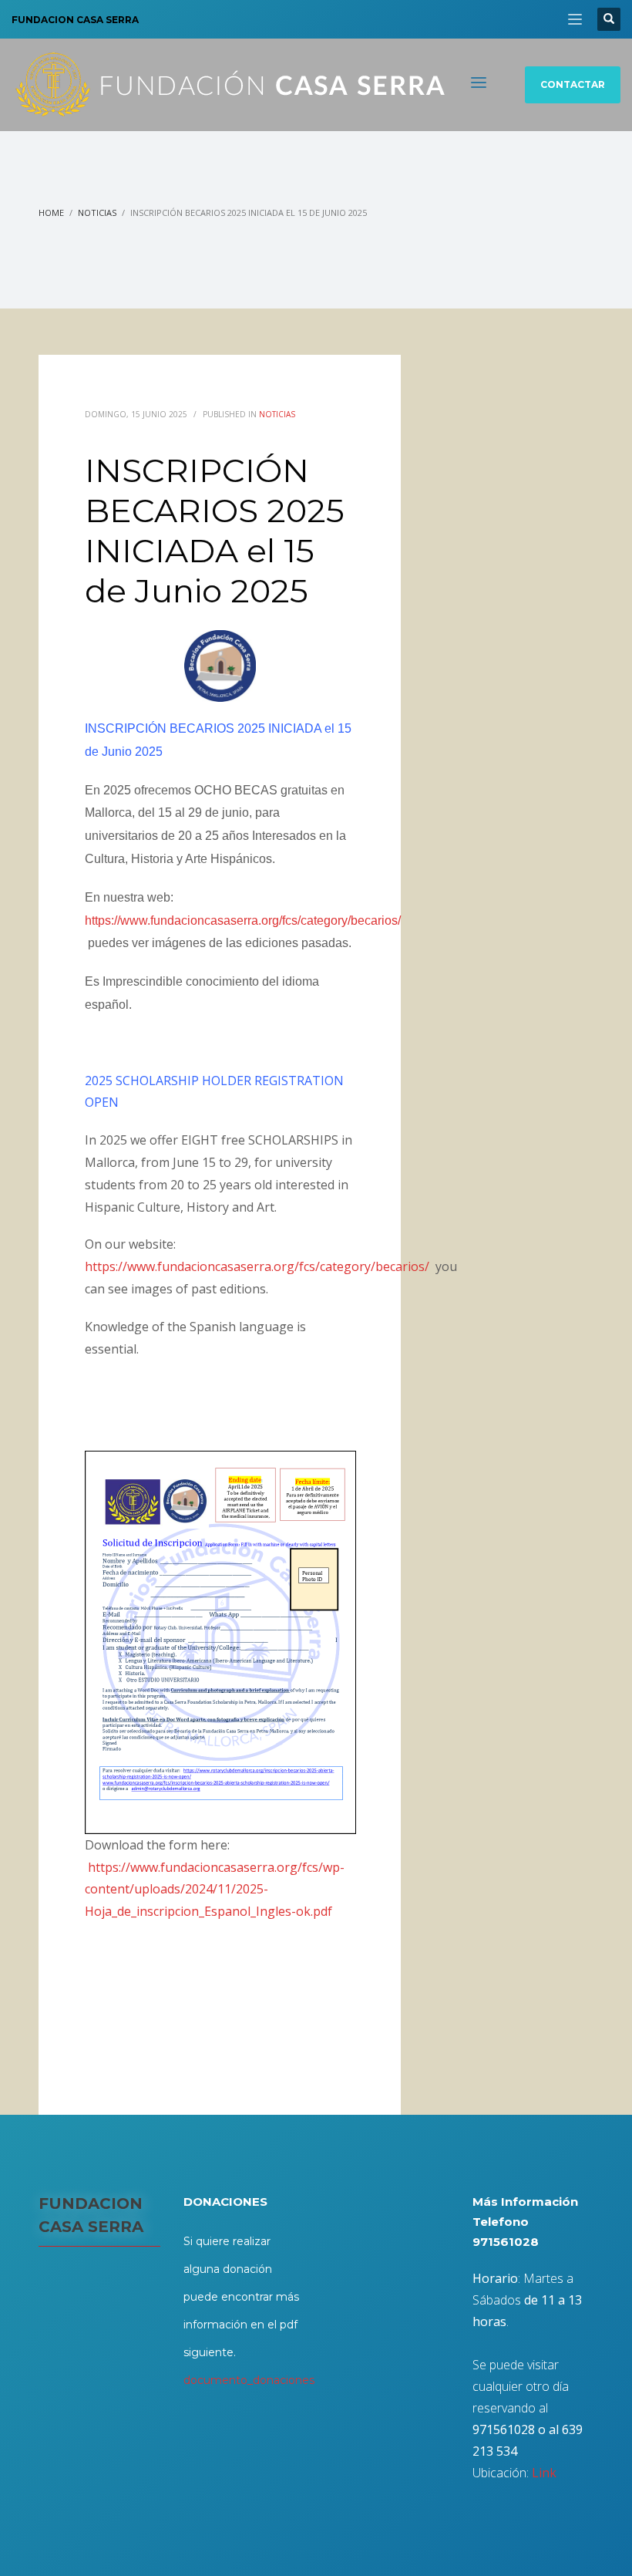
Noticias (97, 212)
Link (544, 2473)
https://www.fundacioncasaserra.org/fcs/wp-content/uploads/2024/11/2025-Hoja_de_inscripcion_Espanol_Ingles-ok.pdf (216, 1890)
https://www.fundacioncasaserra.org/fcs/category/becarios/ (243, 920)
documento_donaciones (249, 2380)
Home (51, 212)
